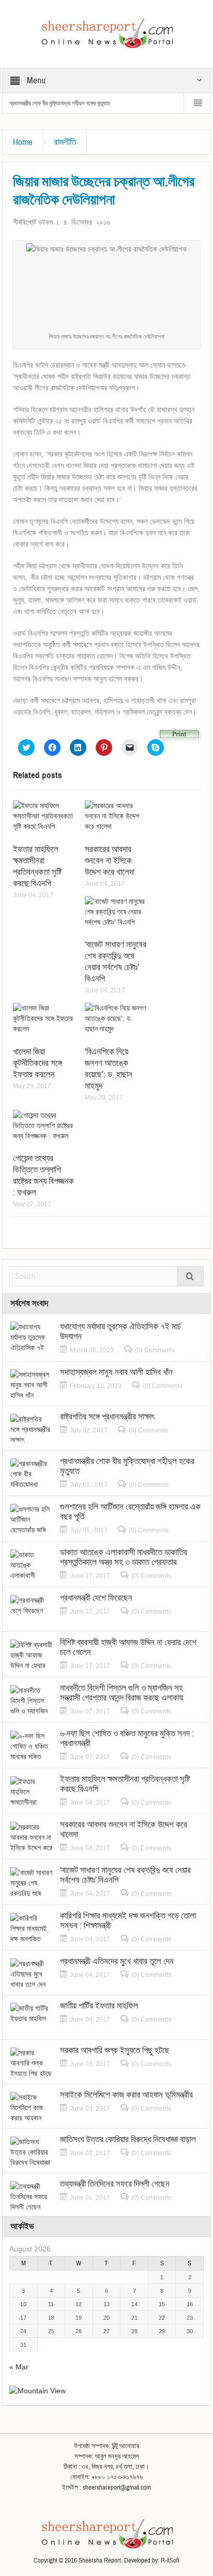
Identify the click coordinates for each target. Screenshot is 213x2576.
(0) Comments (155, 1350)
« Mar (19, 2367)
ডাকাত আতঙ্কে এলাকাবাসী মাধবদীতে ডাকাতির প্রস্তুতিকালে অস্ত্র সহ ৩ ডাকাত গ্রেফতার (124, 1557)
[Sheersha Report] (106, 33)
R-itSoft (170, 2560)
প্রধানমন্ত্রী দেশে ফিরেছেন (96, 1598)
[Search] (190, 1276)
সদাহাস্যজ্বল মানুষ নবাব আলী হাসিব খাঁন (116, 1372)
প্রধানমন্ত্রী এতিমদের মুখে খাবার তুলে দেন (117, 1961)
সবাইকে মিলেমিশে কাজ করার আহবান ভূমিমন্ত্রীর (126, 2095)
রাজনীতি (65, 142)
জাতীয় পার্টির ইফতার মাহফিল (99, 2006)
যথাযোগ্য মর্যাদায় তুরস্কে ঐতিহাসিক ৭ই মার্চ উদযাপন (120, 1331)
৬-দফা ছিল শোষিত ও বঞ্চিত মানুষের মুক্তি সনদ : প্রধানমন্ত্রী (127, 1738)
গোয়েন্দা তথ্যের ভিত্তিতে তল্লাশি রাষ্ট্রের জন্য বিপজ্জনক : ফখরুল (43, 1175)
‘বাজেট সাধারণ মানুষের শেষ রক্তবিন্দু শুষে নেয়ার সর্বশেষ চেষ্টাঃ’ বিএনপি (116, 962)
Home (23, 142)
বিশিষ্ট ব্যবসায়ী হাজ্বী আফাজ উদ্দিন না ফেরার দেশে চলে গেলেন (128, 1647)
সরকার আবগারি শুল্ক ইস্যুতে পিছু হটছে (115, 2050)
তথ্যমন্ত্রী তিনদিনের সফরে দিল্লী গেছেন (115, 2184)
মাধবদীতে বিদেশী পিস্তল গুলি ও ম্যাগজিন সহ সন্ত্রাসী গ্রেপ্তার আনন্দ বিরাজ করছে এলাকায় (121, 1693)
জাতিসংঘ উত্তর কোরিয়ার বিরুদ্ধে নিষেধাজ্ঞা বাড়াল (128, 2139)
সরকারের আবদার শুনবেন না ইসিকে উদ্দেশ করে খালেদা (110, 861)
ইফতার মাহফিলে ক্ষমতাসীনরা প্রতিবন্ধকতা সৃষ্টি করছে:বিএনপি (37, 866)
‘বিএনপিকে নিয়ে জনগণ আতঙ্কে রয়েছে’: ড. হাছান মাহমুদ (109, 1069)
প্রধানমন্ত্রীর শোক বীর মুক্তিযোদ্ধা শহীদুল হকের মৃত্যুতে (60, 103)
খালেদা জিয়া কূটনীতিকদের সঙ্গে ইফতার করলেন (37, 1063)
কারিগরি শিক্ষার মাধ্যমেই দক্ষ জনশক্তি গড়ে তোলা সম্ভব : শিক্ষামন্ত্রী (128, 1921)
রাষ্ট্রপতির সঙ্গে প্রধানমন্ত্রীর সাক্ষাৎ (107, 1417)
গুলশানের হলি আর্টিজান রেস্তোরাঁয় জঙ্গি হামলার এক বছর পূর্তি (130, 1512)
